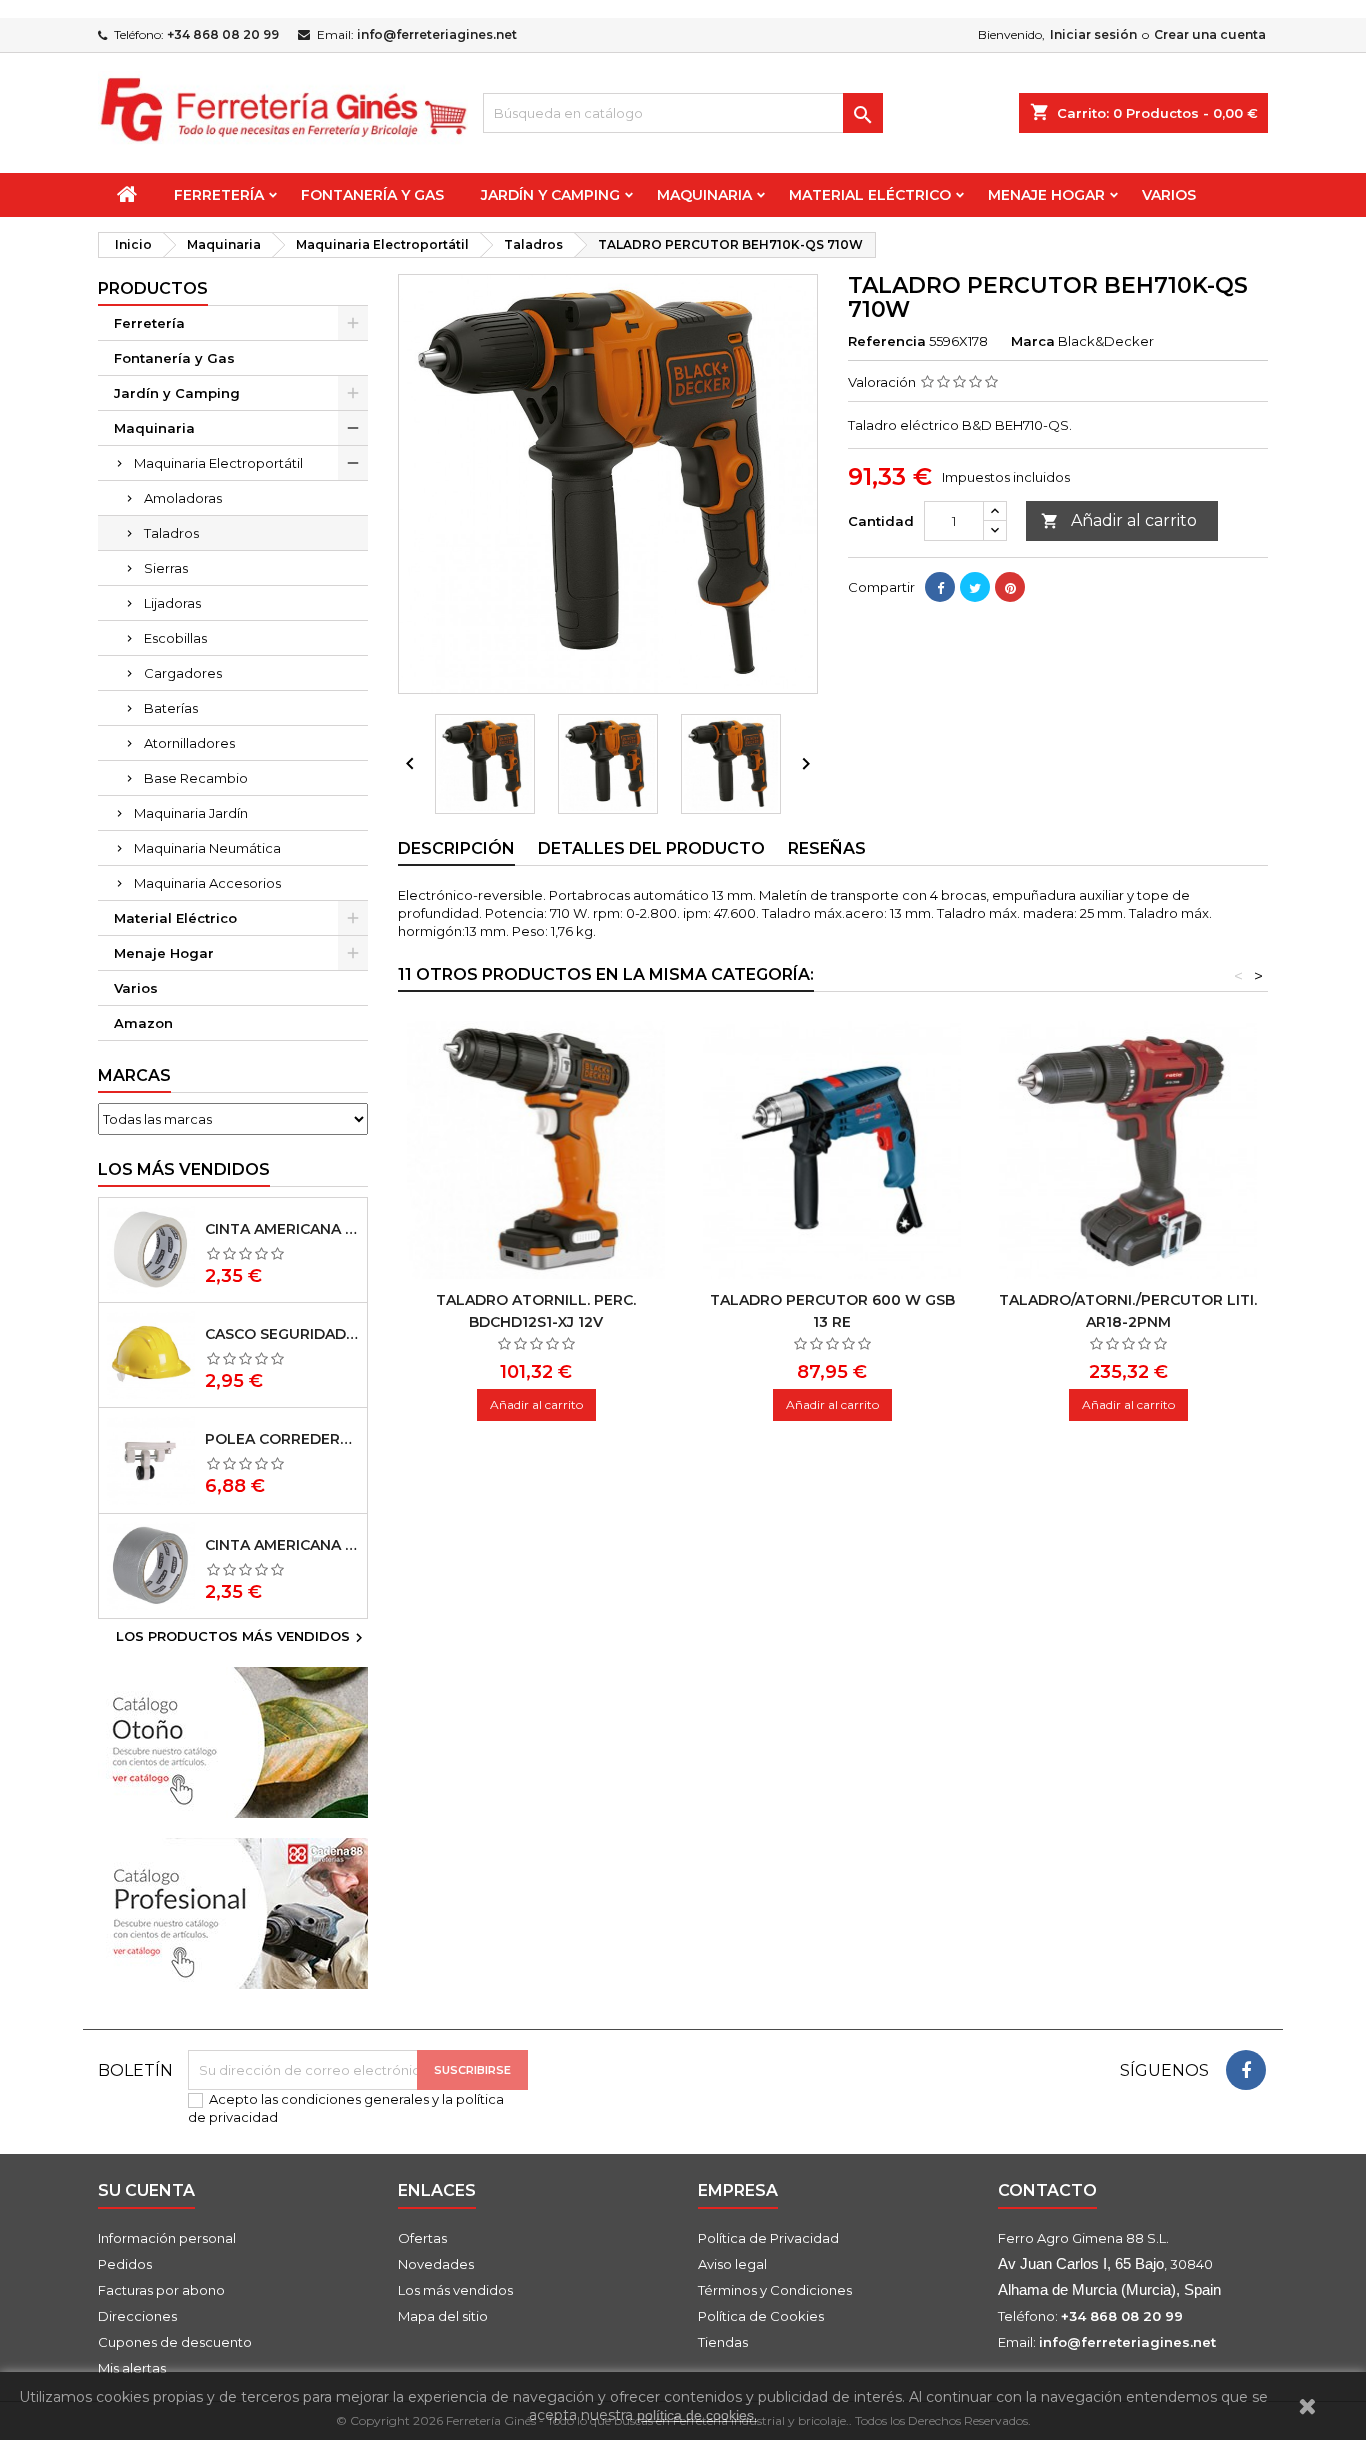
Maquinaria (704, 195)
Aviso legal (732, 2264)
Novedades (436, 2264)
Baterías (171, 708)
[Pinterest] (1010, 587)
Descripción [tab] (456, 848)
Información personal (167, 2238)
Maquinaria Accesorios (207, 883)
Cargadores (183, 673)
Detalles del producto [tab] (651, 848)
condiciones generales (355, 2099)
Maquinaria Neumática (207, 848)
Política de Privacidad (768, 2238)
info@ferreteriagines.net (437, 34)
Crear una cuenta (1210, 34)
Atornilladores (189, 743)
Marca (1033, 341)
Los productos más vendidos (242, 1638)
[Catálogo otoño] (233, 1741)
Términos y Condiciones (775, 2290)
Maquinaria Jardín (191, 813)
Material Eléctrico (870, 195)
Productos (153, 288)
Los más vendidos (184, 1169)
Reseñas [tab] (827, 848)
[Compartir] (940, 587)
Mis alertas (132, 2368)
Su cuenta (146, 2190)
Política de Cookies (761, 2316)
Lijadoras (172, 603)
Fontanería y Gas (372, 195)
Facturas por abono (161, 2290)
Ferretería (219, 195)
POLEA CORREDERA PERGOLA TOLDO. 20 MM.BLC (282, 1439)
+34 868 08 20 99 (223, 34)
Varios (1169, 195)
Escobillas (175, 638)
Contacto (1047, 2190)
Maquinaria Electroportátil (218, 463)
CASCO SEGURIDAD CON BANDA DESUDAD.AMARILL (282, 1334)
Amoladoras (183, 498)
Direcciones (137, 2316)
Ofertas (422, 2238)
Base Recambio (196, 778)
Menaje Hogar (1046, 195)
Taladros (171, 533)
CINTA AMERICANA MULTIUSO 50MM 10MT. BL (282, 1229)
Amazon (143, 1023)
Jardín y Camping (550, 195)
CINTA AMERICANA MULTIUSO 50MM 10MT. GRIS (282, 1545)
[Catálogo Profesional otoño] (233, 1912)
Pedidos (125, 2264)
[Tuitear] (975, 587)
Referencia (887, 341)
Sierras (166, 568)
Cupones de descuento (175, 2342)
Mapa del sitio (443, 2316)
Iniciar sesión (1093, 34)
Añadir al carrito (1119, 520)
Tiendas (723, 2342)
